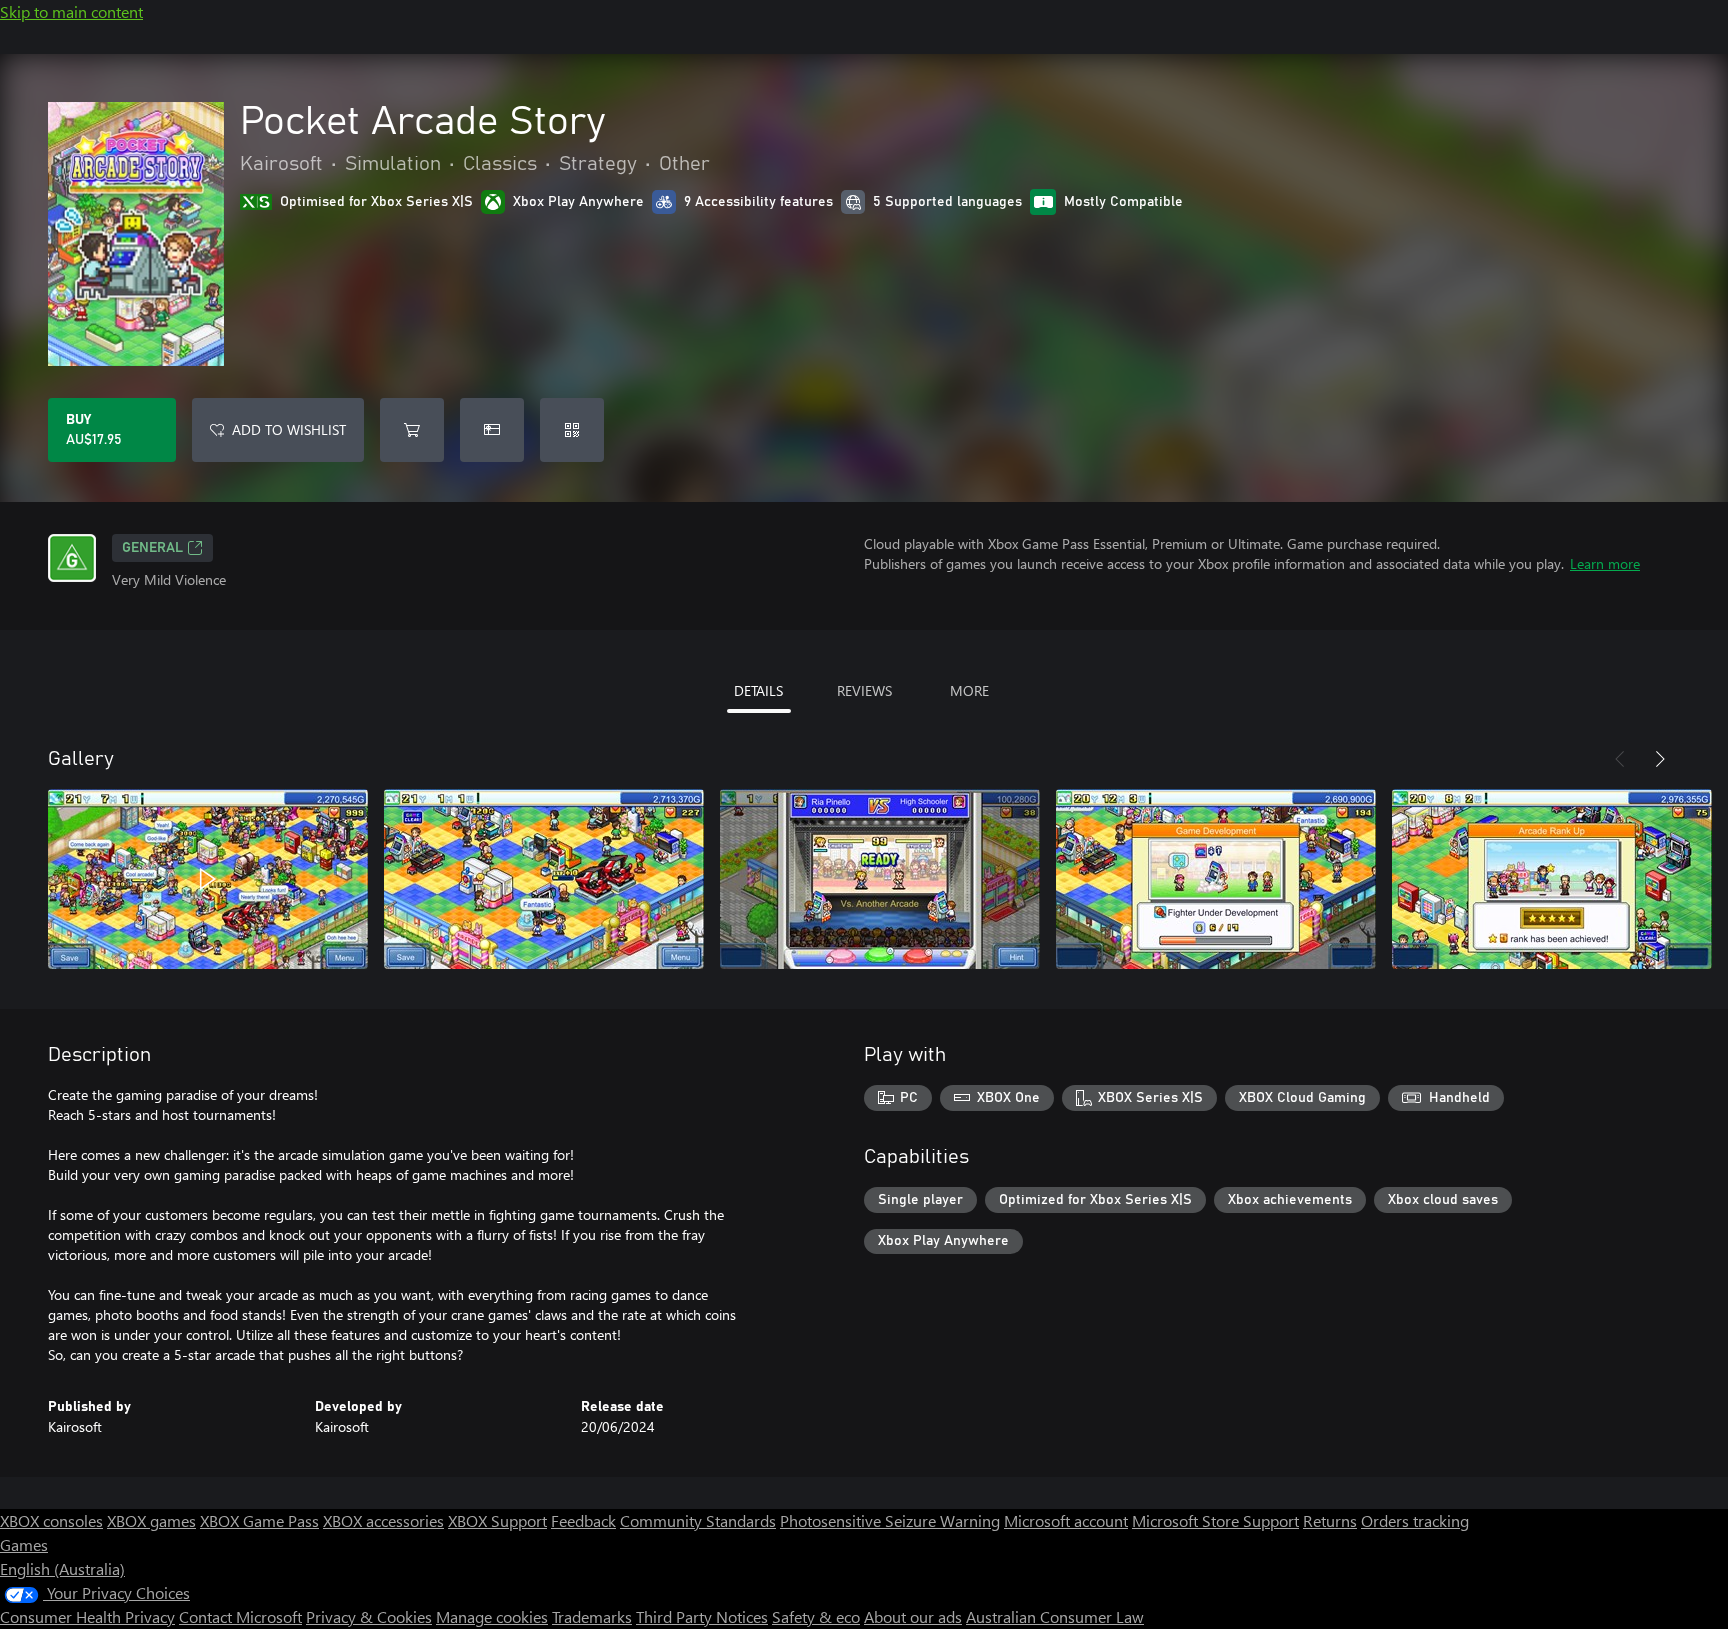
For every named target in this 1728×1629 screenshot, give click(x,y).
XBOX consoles (51, 1520)
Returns (1330, 1520)
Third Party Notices (702, 1616)
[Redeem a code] (572, 430)
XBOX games (151, 1520)
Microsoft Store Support (1215, 1520)
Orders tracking (1415, 1520)
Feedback (583, 1520)
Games (24, 1544)
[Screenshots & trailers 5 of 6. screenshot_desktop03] (1552, 879)
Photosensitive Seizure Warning (890, 1520)
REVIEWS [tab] (864, 690)
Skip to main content (71, 11)
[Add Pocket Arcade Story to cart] (412, 430)
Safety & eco (816, 1616)
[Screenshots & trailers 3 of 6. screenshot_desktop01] (880, 879)
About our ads (913, 1616)
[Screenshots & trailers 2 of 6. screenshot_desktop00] (544, 879)
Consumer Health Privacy (87, 1616)
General (152, 548)
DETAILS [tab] (758, 690)
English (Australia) (62, 1568)
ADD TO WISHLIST (289, 429)
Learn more (1605, 563)
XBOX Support (497, 1520)
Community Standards (698, 1520)
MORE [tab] (969, 690)
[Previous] (1620, 759)
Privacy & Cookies (369, 1616)
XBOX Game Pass (259, 1520)
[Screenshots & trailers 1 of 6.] (208, 879)
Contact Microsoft (240, 1616)
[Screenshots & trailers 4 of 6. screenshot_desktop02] (1216, 879)
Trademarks (592, 1616)
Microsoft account (1066, 1520)
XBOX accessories (383, 1520)
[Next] (1660, 759)
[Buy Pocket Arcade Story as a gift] (492, 430)
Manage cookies (492, 1616)
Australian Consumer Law (1055, 1616)
